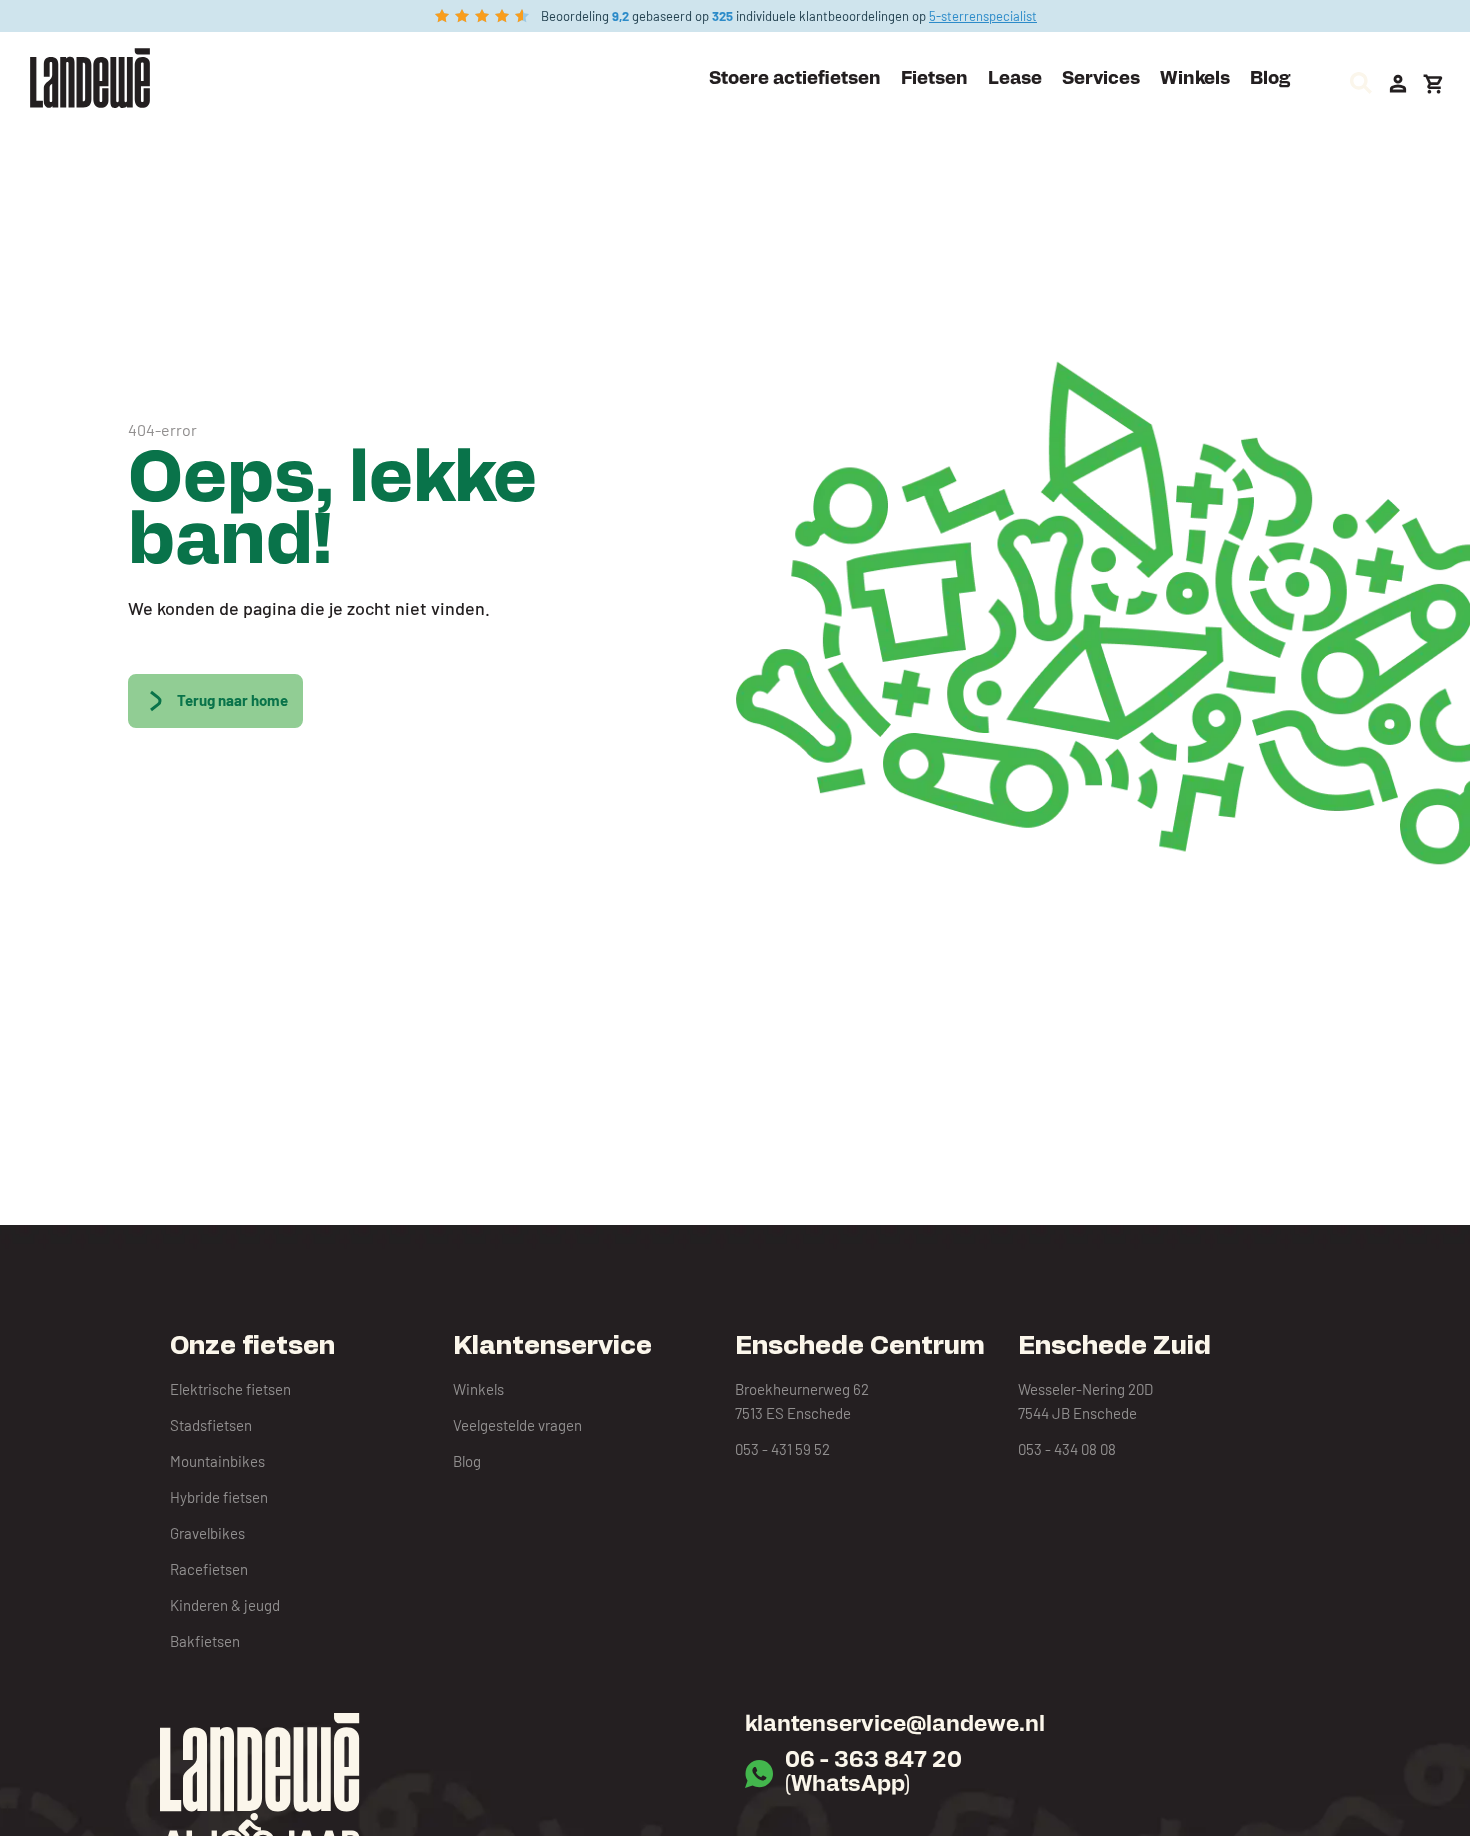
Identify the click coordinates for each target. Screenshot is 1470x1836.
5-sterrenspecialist (983, 16)
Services (1101, 80)
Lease (1015, 80)
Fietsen (934, 80)
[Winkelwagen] (1434, 84)
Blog (1270, 80)
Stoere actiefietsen (795, 80)
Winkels (1195, 80)
